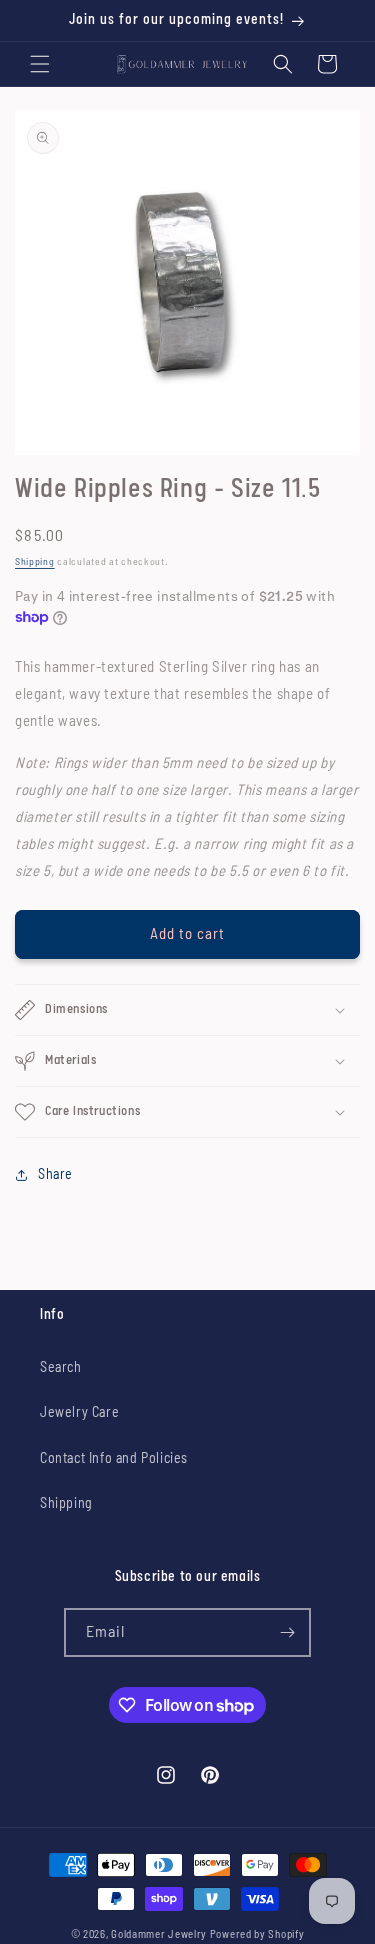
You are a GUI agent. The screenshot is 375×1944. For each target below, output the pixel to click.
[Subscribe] (287, 1632)
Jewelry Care (79, 1413)
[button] (40, 64)
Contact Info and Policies (114, 1459)
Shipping (35, 562)
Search (61, 1368)
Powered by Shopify (257, 1934)
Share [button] (55, 1175)
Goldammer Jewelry (159, 1934)
